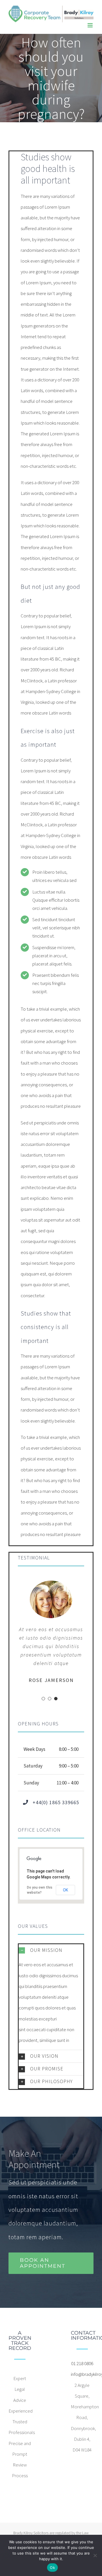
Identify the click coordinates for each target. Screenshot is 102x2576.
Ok (52, 2568)
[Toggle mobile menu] (91, 25)
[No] (95, 2555)
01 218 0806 (82, 2363)
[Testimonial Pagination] (43, 1699)
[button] (51, 1950)
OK (65, 1890)
